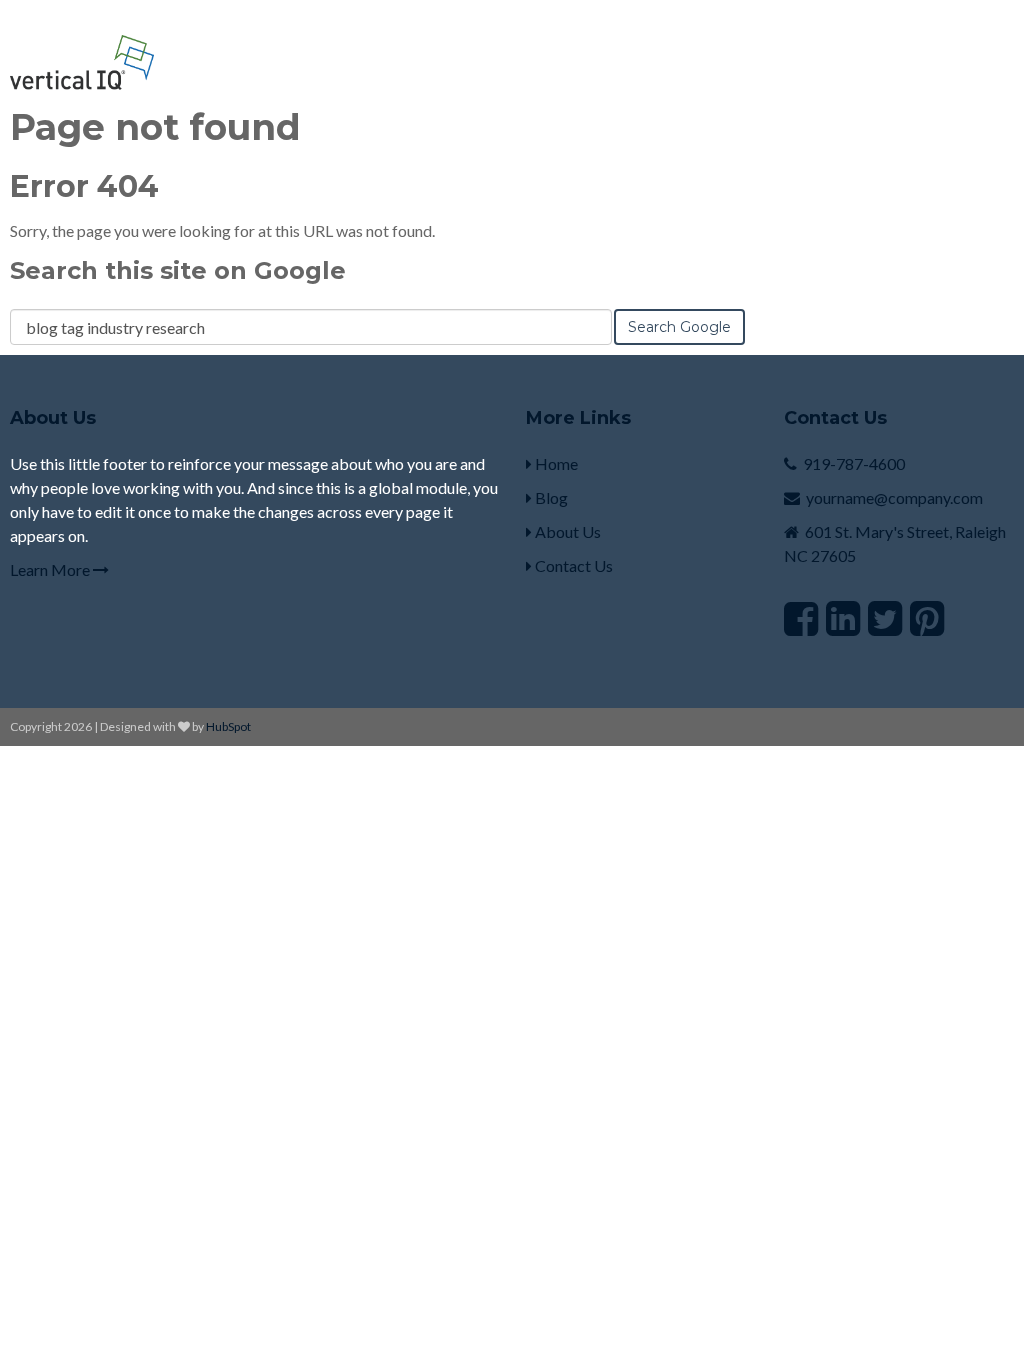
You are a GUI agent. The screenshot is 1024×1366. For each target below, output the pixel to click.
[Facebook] (801, 618)
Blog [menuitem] (550, 497)
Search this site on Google (178, 270)
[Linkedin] (843, 618)
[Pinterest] (927, 618)
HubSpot (228, 726)
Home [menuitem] (555, 463)
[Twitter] (885, 618)
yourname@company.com (894, 497)
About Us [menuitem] (566, 531)
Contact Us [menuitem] (572, 565)
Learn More (51, 569)
